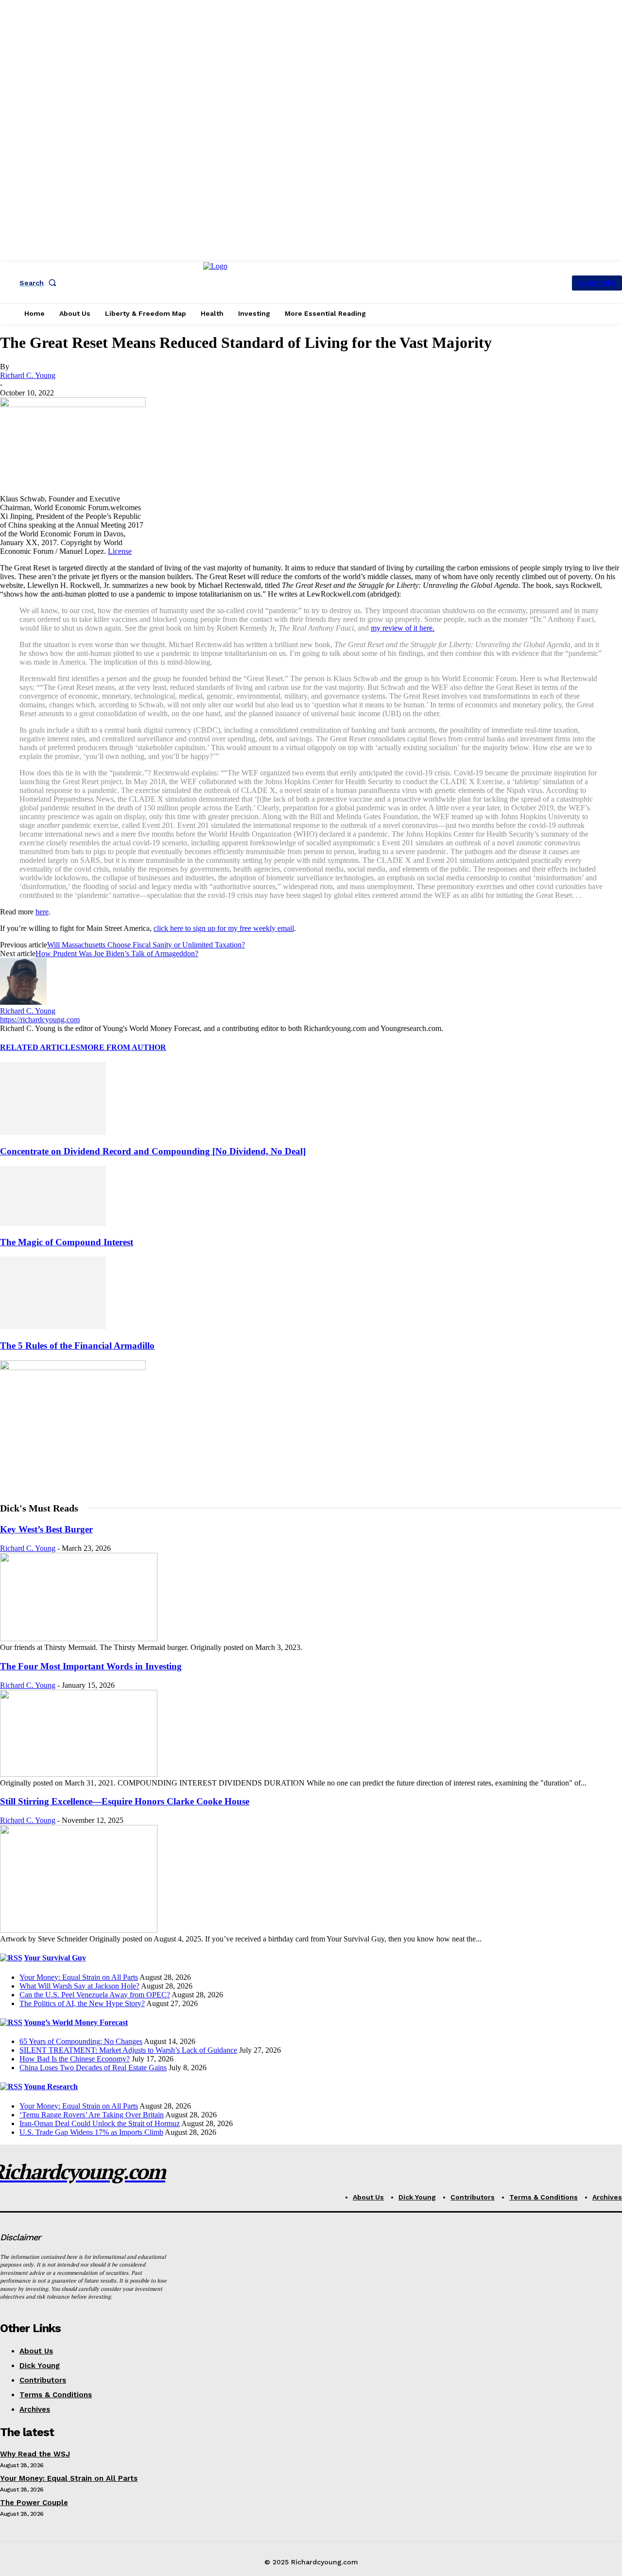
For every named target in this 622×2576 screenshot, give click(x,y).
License (120, 551)
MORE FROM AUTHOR (123, 1047)
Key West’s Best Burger (46, 1529)
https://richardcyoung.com (40, 1020)
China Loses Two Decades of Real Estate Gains (93, 2068)
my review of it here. (403, 628)
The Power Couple (34, 2503)
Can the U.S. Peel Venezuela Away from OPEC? (95, 1995)
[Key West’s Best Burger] (79, 1639)
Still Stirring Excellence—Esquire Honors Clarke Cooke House (125, 1801)
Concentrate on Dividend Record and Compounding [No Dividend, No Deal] (153, 1151)
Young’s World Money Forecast (76, 2022)
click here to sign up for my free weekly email (224, 928)
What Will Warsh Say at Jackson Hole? (79, 1986)
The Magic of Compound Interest (67, 1242)
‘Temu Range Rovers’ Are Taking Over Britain (92, 2115)
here (42, 912)
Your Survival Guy (55, 1958)
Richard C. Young (28, 375)
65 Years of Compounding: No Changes (81, 2041)
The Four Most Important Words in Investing (91, 1666)
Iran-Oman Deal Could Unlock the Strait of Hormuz (100, 2123)
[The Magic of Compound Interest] (53, 1223)
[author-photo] (23, 1002)
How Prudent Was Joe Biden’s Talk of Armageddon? (117, 953)
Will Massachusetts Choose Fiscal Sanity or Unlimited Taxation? (146, 945)
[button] (40, 283)
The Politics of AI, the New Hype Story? (82, 2003)
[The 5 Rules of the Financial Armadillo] (53, 1327)
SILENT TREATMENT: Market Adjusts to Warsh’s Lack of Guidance (128, 2050)
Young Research (51, 2087)
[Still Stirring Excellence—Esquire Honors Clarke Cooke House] (79, 1930)
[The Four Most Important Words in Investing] (79, 1774)
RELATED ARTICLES (40, 1047)
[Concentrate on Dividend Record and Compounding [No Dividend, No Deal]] (53, 1132)
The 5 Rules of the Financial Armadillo (77, 1346)
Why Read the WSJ (35, 2454)
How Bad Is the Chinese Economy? (75, 2059)
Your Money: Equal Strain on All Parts (79, 1977)
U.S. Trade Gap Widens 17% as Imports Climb (91, 2132)
